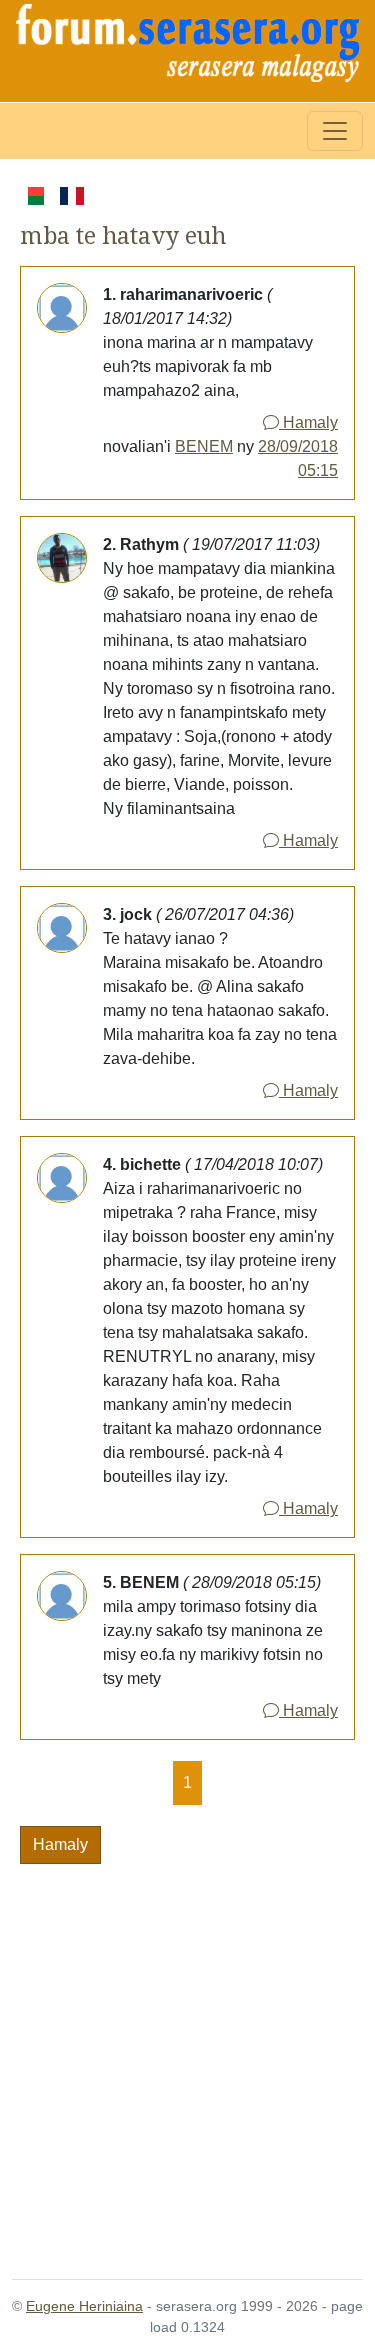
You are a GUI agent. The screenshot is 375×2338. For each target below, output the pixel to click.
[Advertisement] (187, 2059)
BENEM (204, 446)
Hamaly (308, 422)
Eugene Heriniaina (84, 2306)
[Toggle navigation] (335, 131)
